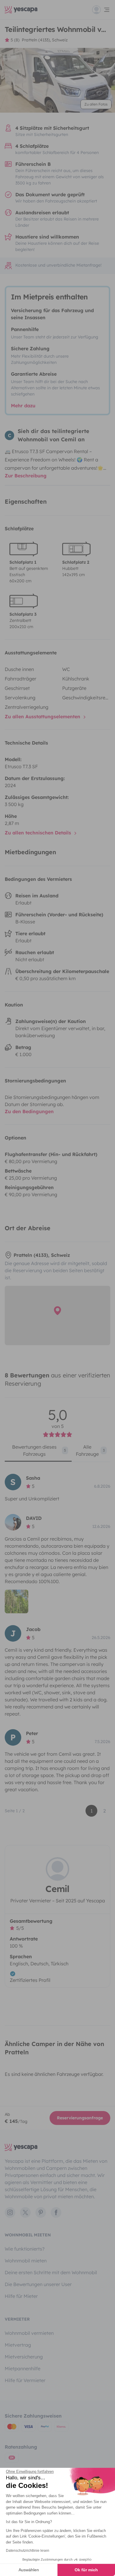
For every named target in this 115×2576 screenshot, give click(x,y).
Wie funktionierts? (25, 2249)
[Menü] (101, 10)
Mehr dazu (23, 406)
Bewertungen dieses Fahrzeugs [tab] (39, 1450)
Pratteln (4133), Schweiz (45, 40)
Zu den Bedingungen (29, 1111)
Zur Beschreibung (26, 476)
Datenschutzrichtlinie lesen (28, 2551)
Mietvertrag (18, 2345)
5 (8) (15, 40)
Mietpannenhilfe (23, 2369)
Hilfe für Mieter (21, 2296)
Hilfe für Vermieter (25, 2380)
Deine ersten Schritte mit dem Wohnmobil (51, 2272)
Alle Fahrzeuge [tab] (90, 1450)
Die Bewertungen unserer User (38, 2284)
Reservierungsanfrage (80, 2118)
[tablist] (57, 1452)
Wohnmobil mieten (26, 2261)
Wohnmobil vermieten (29, 2333)
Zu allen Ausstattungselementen (43, 716)
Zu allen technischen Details (39, 833)
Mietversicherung (24, 2357)
